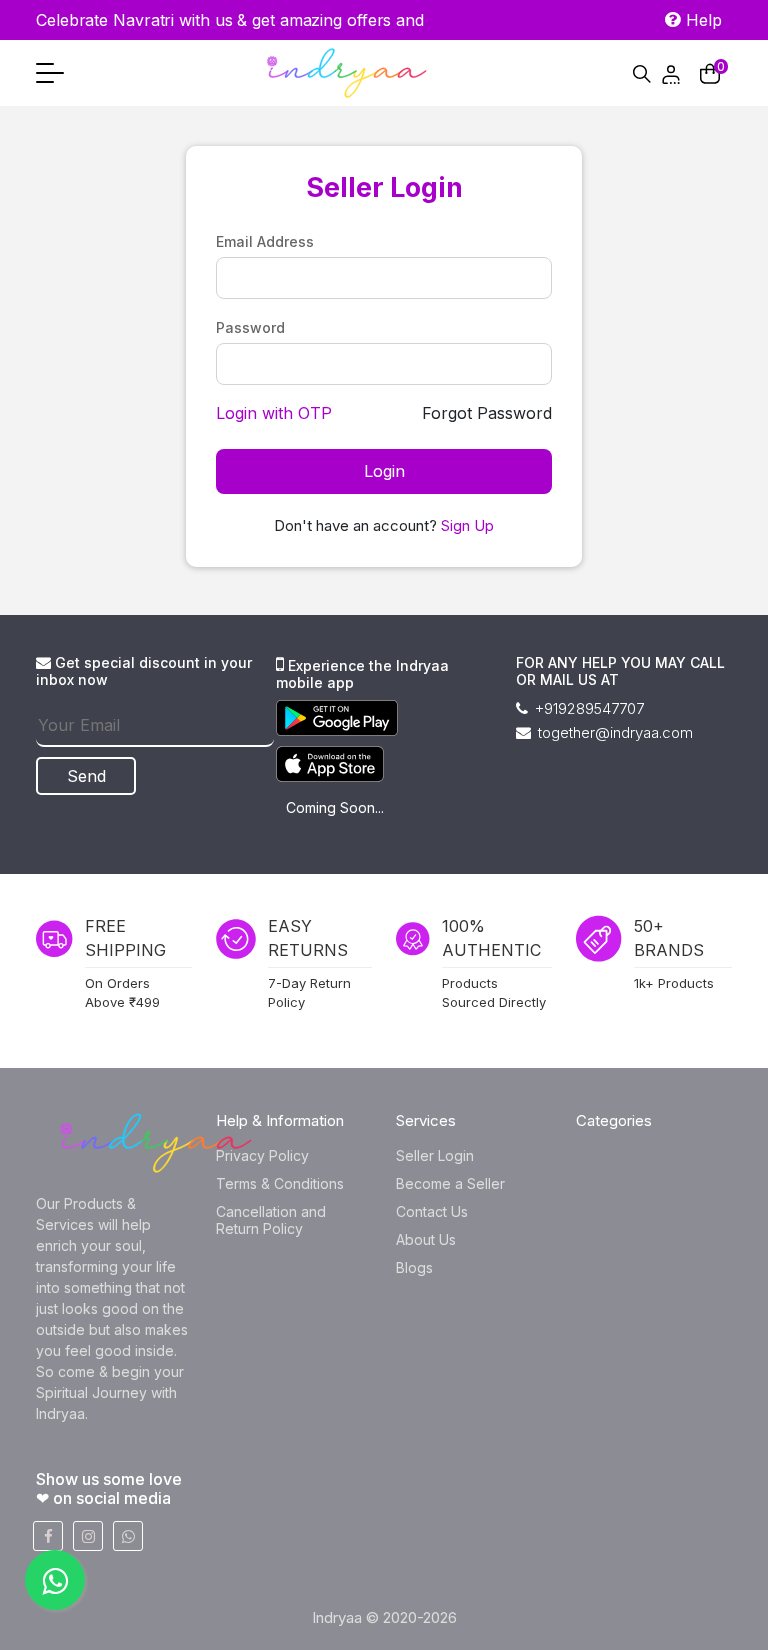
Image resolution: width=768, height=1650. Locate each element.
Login (384, 471)
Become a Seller (450, 1183)
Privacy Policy (262, 1155)
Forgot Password (487, 413)
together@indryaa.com (613, 732)
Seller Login (435, 1155)
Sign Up (467, 525)
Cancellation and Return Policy (271, 1220)
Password (250, 327)
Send (86, 776)
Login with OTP (274, 413)
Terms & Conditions (280, 1183)
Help (701, 20)
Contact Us (432, 1211)
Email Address (265, 241)
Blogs (414, 1267)
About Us (426, 1239)
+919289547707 (587, 708)
